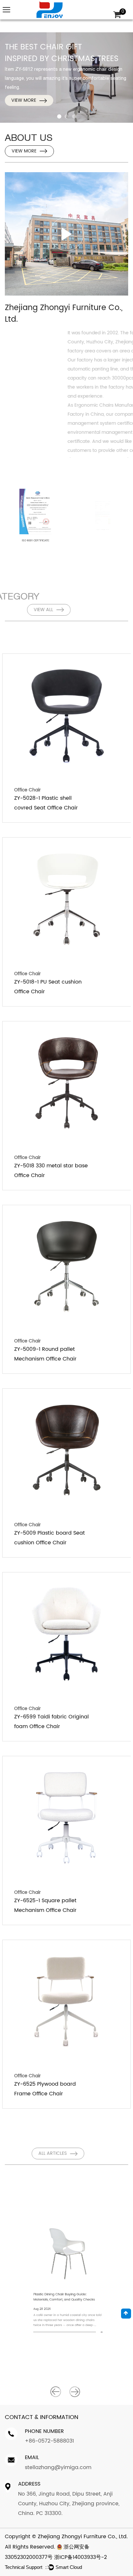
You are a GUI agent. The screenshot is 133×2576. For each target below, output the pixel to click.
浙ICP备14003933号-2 (81, 2557)
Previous (56, 2392)
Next (75, 2392)
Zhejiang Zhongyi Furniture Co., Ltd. (83, 2537)
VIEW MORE (24, 151)
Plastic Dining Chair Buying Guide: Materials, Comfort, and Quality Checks (60, 2314)
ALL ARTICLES (26, 2153)
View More (24, 100)
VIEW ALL (21, 610)
